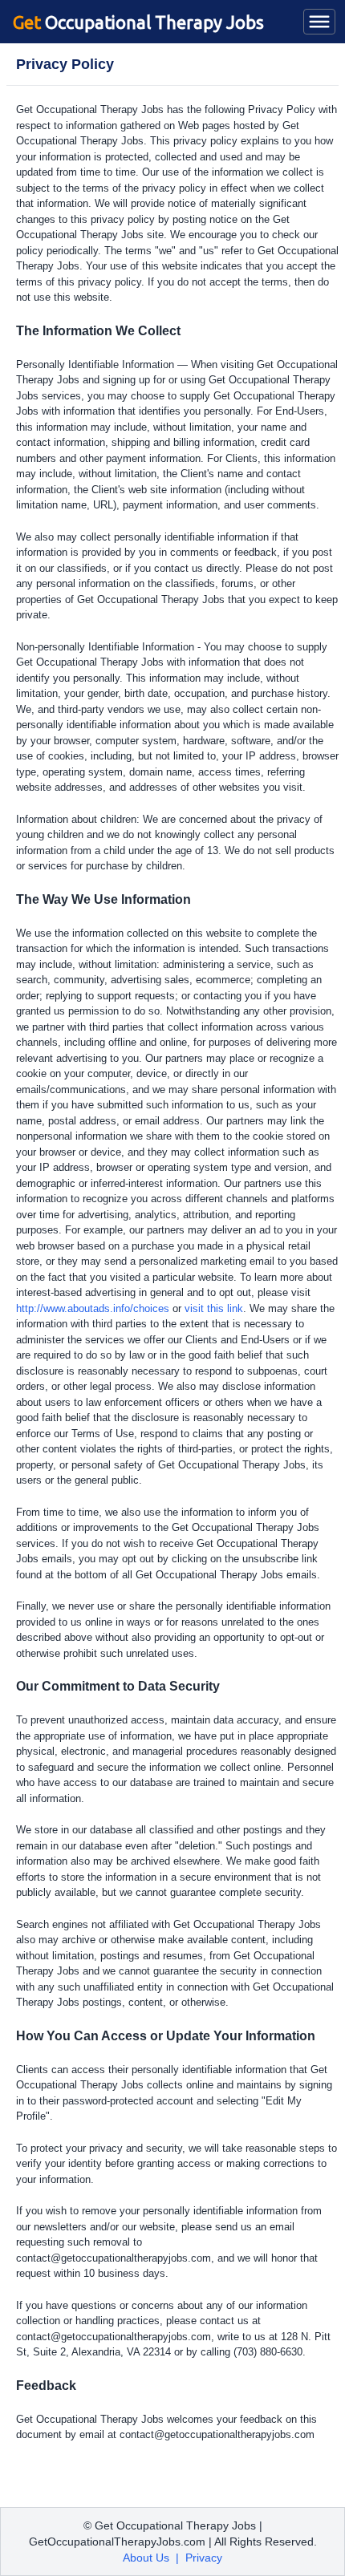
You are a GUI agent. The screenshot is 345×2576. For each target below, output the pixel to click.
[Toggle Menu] (319, 22)
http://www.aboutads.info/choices (93, 1308)
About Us (146, 2558)
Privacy (204, 2558)
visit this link (214, 1308)
